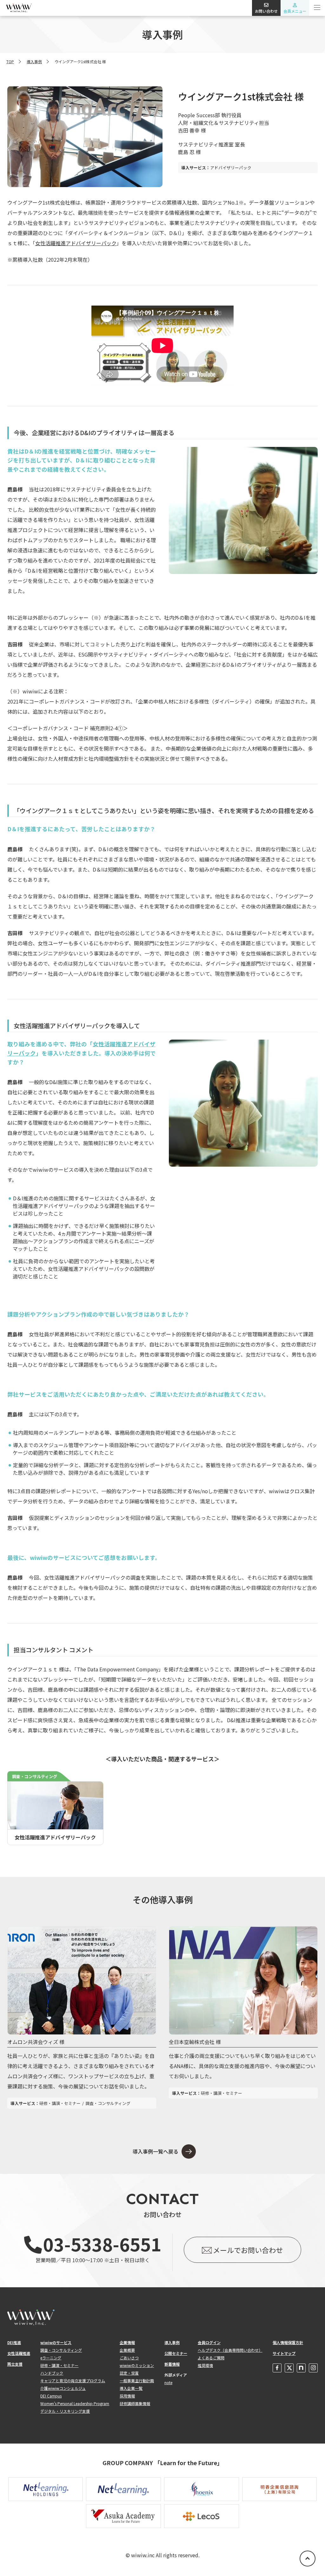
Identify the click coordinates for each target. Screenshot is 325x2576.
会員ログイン (209, 2342)
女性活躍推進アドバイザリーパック (76, 243)
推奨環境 (205, 2365)
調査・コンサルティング (61, 2350)
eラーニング (51, 2358)
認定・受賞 (129, 2373)
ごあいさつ (129, 2358)
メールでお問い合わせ (248, 2250)
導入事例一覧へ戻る (156, 2151)
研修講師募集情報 (135, 2403)
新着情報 (172, 2364)
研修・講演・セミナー (59, 2365)
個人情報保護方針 (288, 2342)
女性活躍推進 (19, 2353)
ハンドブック (52, 2373)
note (168, 2382)
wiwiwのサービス (56, 2342)
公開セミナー (176, 2353)
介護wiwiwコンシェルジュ (63, 2388)
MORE (14, 1929)
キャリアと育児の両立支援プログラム (73, 2380)
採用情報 (127, 2396)
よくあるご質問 (211, 2358)
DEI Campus (51, 2396)
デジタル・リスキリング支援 (65, 2411)
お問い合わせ (266, 11)
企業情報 (127, 2342)
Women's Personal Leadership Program (75, 2403)
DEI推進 (14, 2342)
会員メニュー (295, 11)
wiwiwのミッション (137, 2365)
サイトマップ (284, 2353)
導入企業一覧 (131, 2388)
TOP (10, 61)
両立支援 (15, 2364)
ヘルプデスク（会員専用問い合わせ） (230, 2350)
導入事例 (34, 61)
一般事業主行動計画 (137, 2380)
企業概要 (127, 2350)
